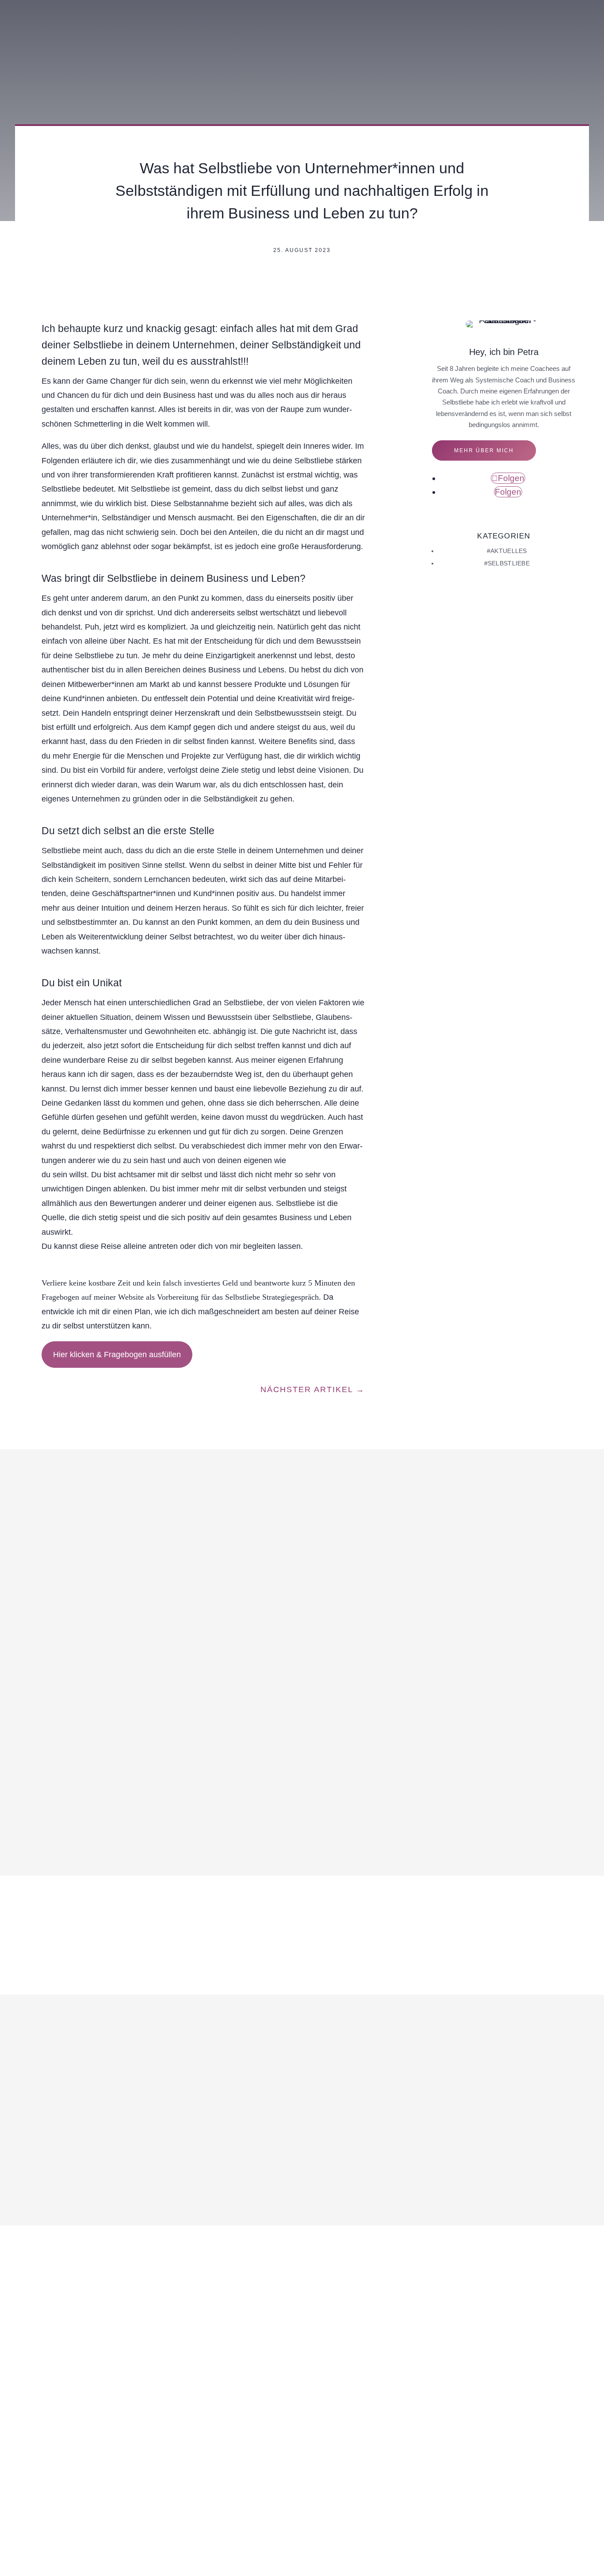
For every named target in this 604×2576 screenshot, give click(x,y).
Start (312, 6)
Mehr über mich (484, 450)
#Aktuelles (507, 551)
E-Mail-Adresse (66, 1737)
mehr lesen (65, 2016)
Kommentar (61, 1673)
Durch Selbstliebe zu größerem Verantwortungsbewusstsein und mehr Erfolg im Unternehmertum (227, 1965)
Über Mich (350, 6)
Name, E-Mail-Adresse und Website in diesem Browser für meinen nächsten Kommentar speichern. (197, 1801)
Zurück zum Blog (76, 287)
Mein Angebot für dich (420, 6)
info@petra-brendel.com (193, 2393)
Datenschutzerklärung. (335, 2461)
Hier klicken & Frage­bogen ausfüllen (117, 1355)
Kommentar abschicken (350, 1826)
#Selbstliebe (507, 563)
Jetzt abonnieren (376, 2406)
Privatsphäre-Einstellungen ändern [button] (176, 2523)
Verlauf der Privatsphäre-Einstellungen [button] (302, 2523)
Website (53, 1771)
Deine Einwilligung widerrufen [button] (421, 2523)
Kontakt (513, 6)
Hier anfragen (563, 6)
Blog (480, 6)
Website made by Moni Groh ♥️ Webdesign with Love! (302, 2561)
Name (53, 1702)
